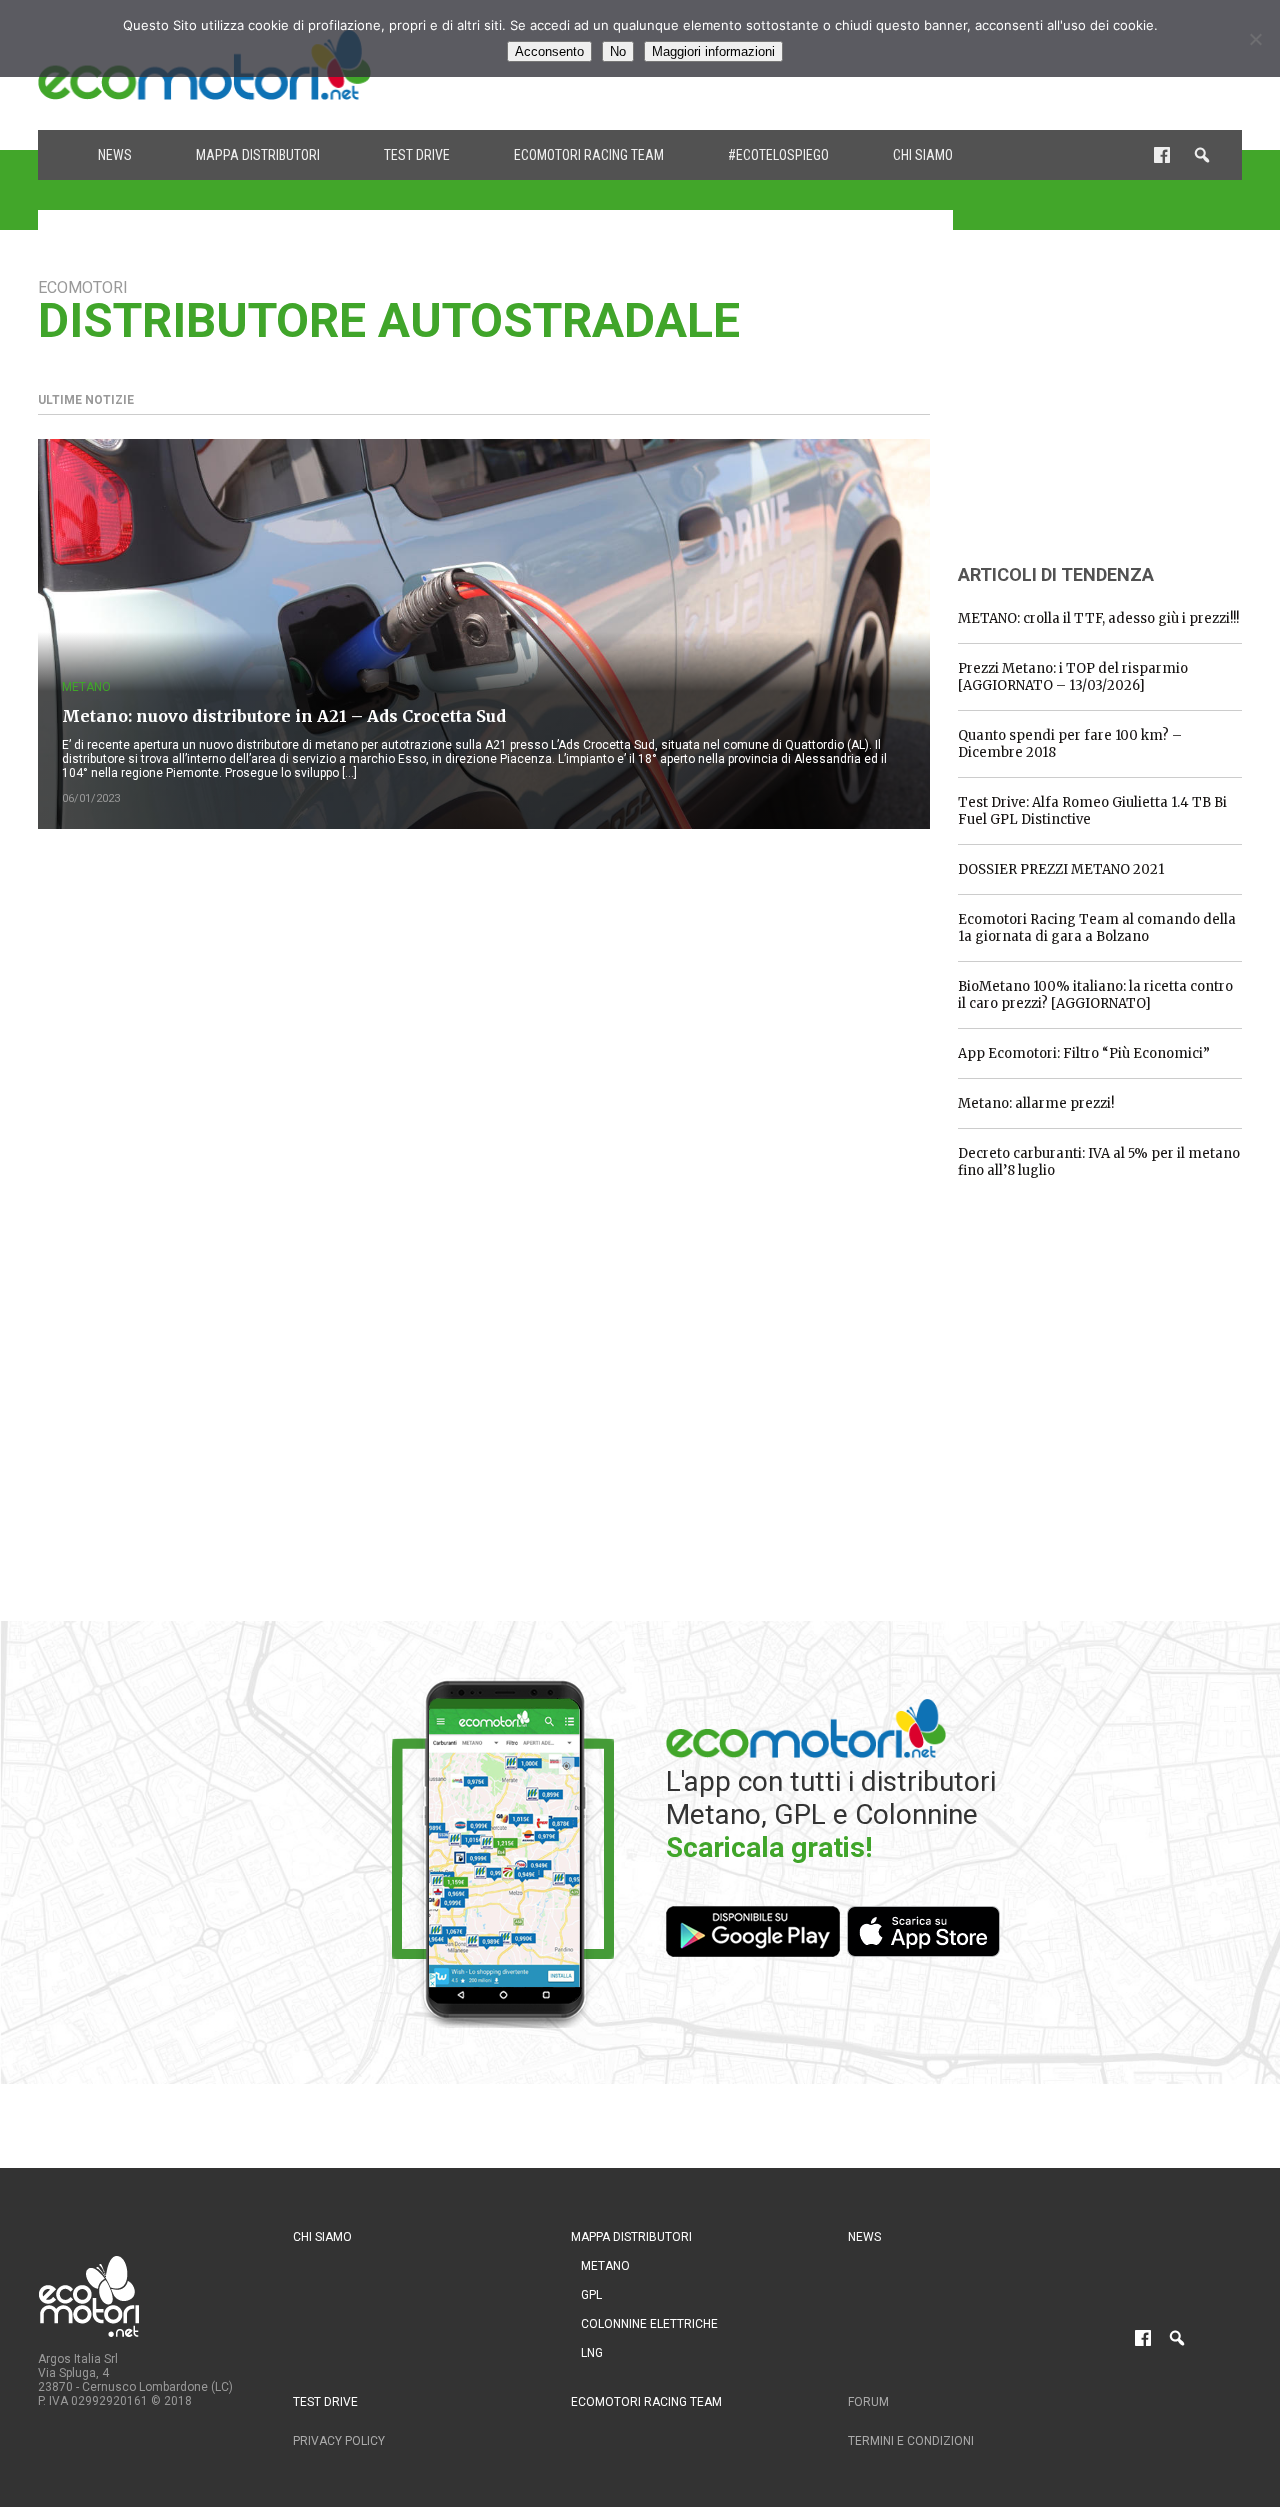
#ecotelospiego (778, 155)
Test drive (417, 155)
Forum (868, 2402)
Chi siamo (923, 155)
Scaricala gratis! (769, 1847)
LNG (592, 2353)
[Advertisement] (1108, 403)
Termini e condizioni (911, 2441)
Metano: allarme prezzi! (1036, 1103)
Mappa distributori (258, 155)
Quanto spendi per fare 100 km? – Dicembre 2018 (1070, 744)
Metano (86, 687)
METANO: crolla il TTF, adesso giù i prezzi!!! (1098, 618)
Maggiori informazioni (713, 51)
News (115, 155)
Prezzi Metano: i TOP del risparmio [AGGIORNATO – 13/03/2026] (1073, 677)
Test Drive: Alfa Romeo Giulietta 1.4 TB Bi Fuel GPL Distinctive (1092, 811)
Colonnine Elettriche (649, 2324)
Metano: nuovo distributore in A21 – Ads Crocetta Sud (284, 716)
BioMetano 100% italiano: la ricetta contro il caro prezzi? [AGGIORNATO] (1095, 995)
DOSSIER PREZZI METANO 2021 (1061, 869)
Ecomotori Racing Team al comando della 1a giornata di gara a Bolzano (1097, 928)
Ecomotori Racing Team (589, 155)
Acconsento (549, 51)
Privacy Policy (339, 2441)
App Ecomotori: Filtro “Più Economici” (1084, 1053)
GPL (591, 2295)
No (618, 51)
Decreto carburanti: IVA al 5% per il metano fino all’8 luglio (1099, 1162)
